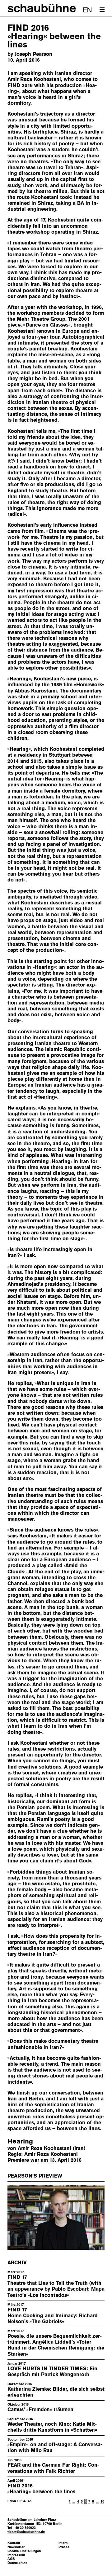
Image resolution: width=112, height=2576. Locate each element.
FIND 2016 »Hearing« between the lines (41, 2489)
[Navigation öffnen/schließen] (102, 10)
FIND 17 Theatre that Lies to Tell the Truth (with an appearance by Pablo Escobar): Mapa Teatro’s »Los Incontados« (56, 2286)
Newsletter (16, 2547)
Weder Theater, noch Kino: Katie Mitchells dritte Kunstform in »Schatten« (52, 2427)
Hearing (20, 2141)
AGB (11, 2559)
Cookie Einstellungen (24, 2551)
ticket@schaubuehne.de (26, 2532)
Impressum (16, 2555)
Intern (63, 2543)
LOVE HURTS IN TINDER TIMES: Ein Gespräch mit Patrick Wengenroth (52, 2372)
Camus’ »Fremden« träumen (40, 2409)
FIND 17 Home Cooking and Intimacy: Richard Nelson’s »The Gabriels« (53, 2316)
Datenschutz (17, 2563)
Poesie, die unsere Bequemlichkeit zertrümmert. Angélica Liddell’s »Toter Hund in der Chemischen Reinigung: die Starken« (56, 2345)
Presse (64, 2547)
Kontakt (14, 2543)
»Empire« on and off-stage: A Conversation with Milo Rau (55, 2447)
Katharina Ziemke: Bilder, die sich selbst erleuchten (56, 2392)
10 (102, 2501)
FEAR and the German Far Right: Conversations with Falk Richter (53, 2468)
